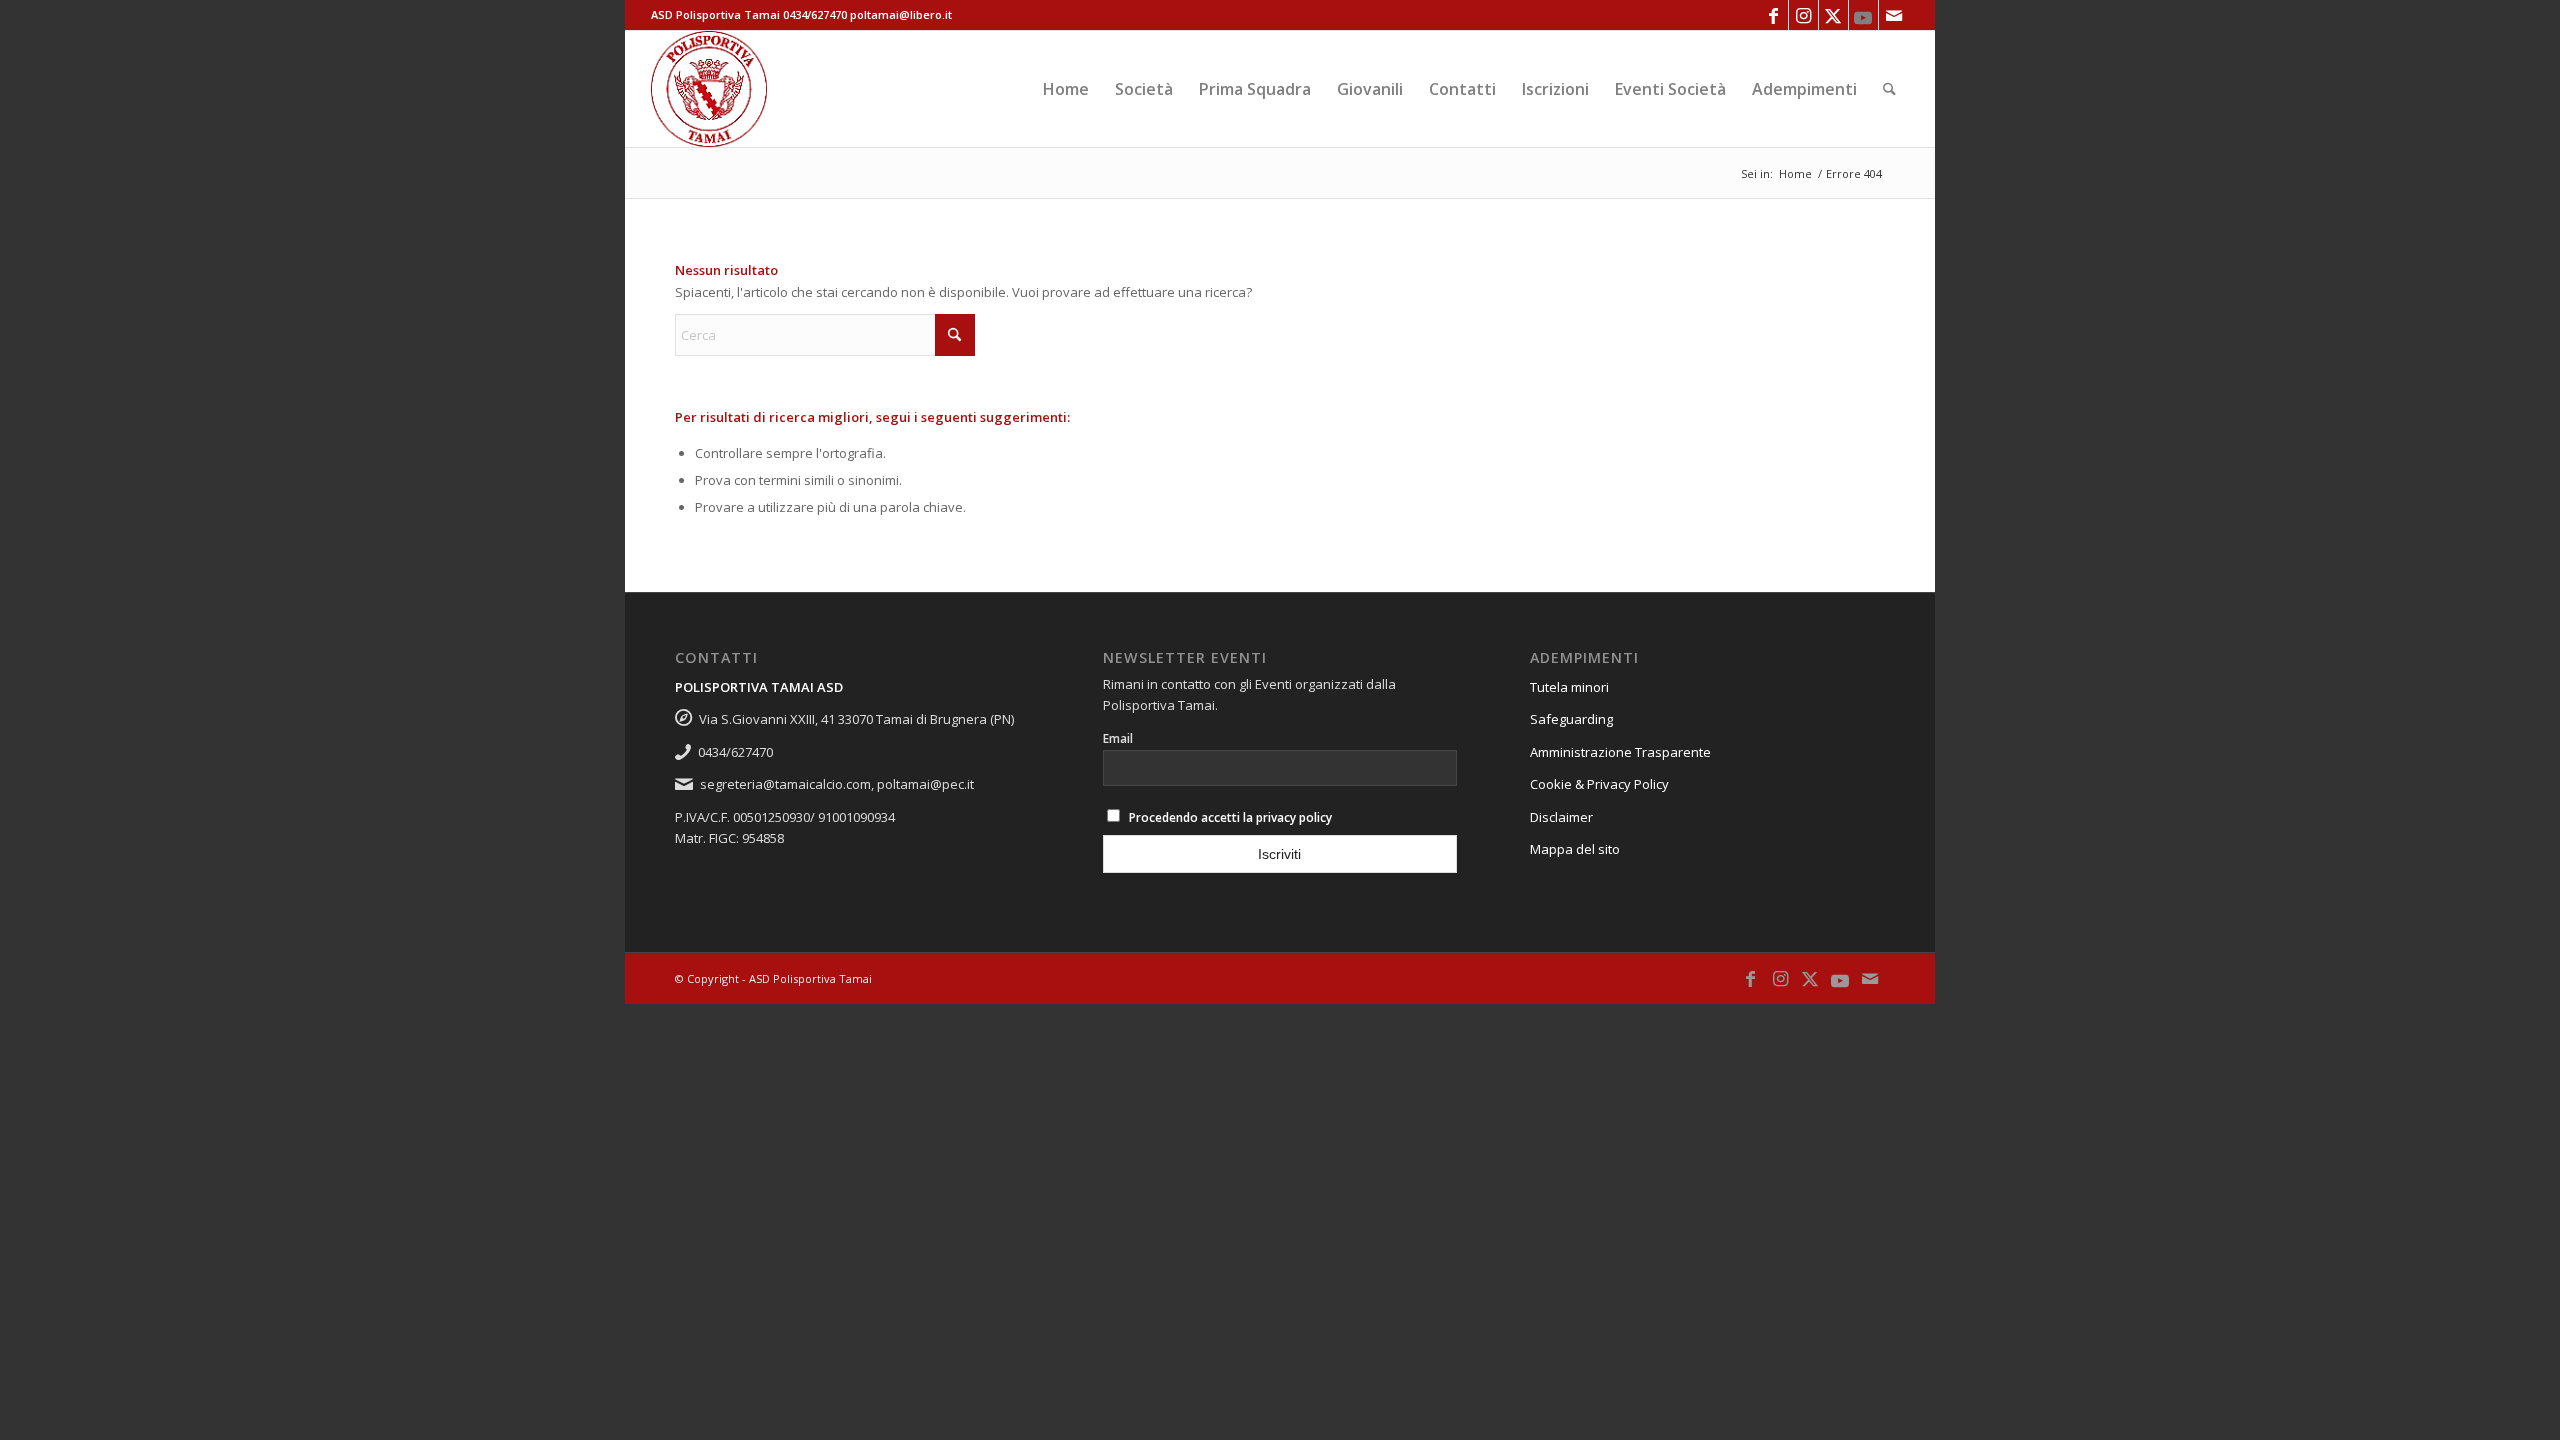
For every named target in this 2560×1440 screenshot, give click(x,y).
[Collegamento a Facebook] (1773, 15)
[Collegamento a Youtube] (1863, 15)
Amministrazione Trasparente (1620, 752)
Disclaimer (1561, 817)
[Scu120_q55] (709, 89)
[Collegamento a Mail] (1894, 15)
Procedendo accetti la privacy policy (1230, 817)
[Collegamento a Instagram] (1803, 15)
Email (1118, 738)
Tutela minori (1569, 687)
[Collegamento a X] (1833, 15)
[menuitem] (1066, 89)
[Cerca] (1889, 89)
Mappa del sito (1575, 849)
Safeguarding (1571, 719)
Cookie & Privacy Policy (1599, 784)
